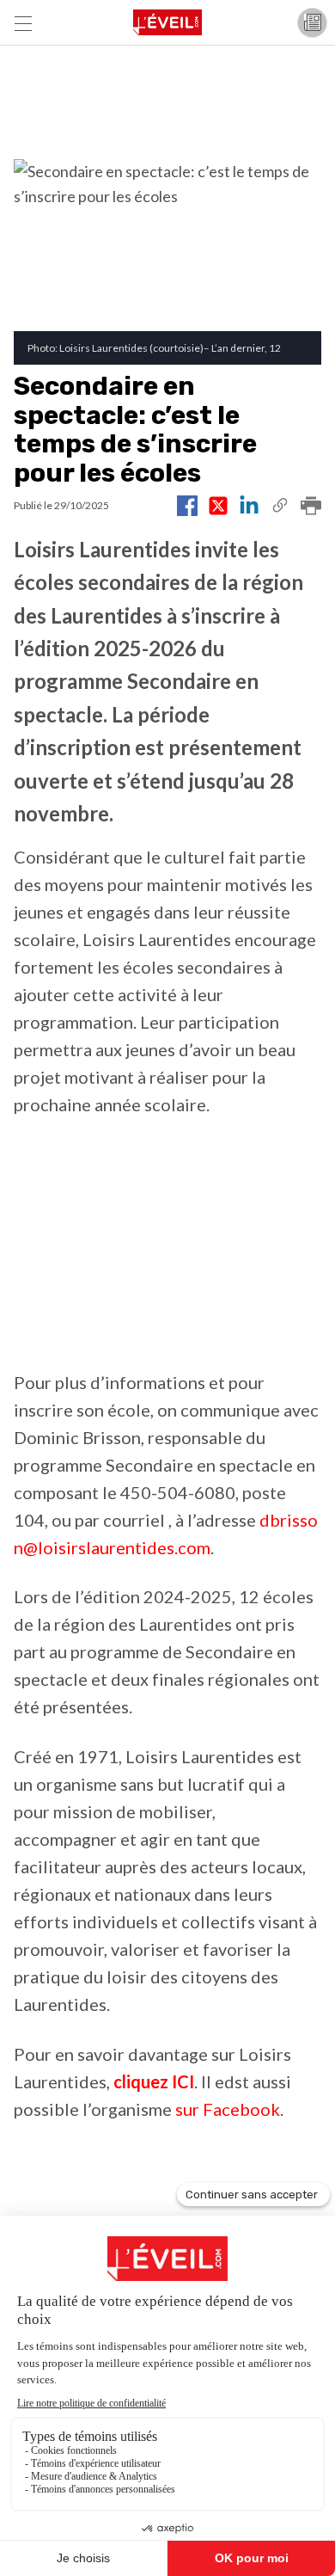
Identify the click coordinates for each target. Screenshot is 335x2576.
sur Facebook (228, 2109)
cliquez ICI (154, 2081)
